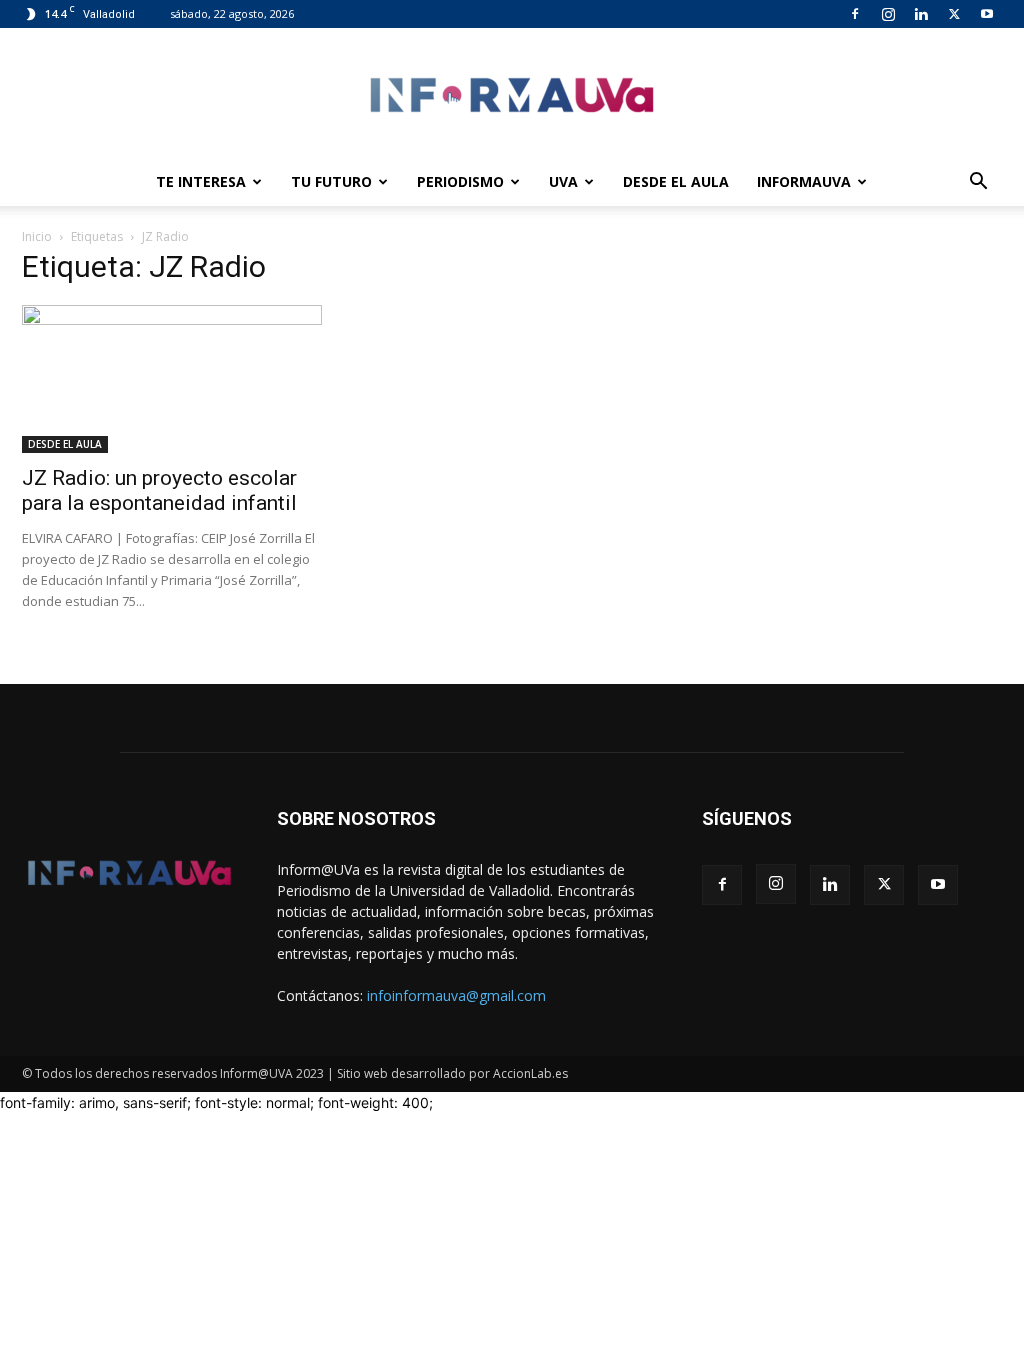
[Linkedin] (921, 14)
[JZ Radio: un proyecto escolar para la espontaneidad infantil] (172, 379)
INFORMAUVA (804, 181)
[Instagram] (888, 14)
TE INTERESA (201, 181)
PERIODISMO (460, 181)
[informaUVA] (512, 94)
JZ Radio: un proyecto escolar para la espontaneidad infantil (159, 490)
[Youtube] (987, 14)
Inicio (37, 236)
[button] (978, 183)
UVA (563, 181)
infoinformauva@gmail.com (456, 995)
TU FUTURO (331, 181)
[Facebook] (855, 14)
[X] (954, 14)
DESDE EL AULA (676, 181)
